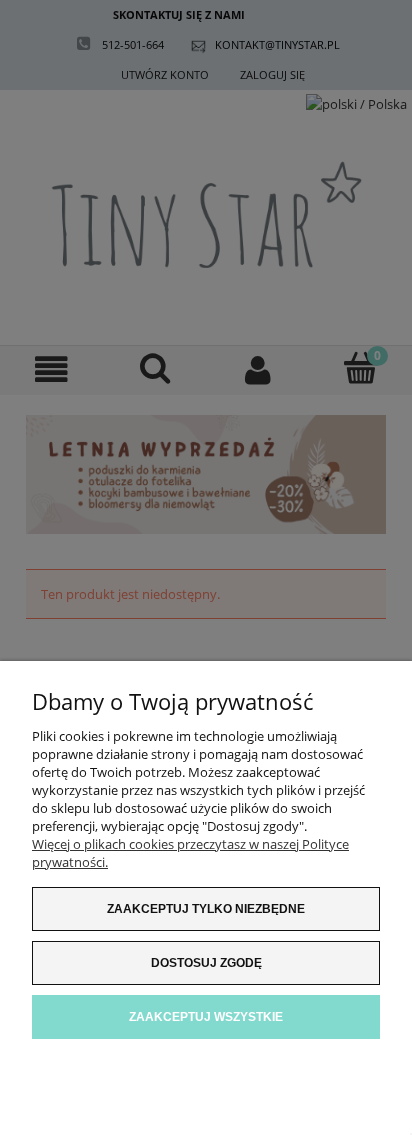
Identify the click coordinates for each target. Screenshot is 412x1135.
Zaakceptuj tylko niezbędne (206, 909)
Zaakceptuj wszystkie (206, 1017)
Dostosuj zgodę (206, 963)
